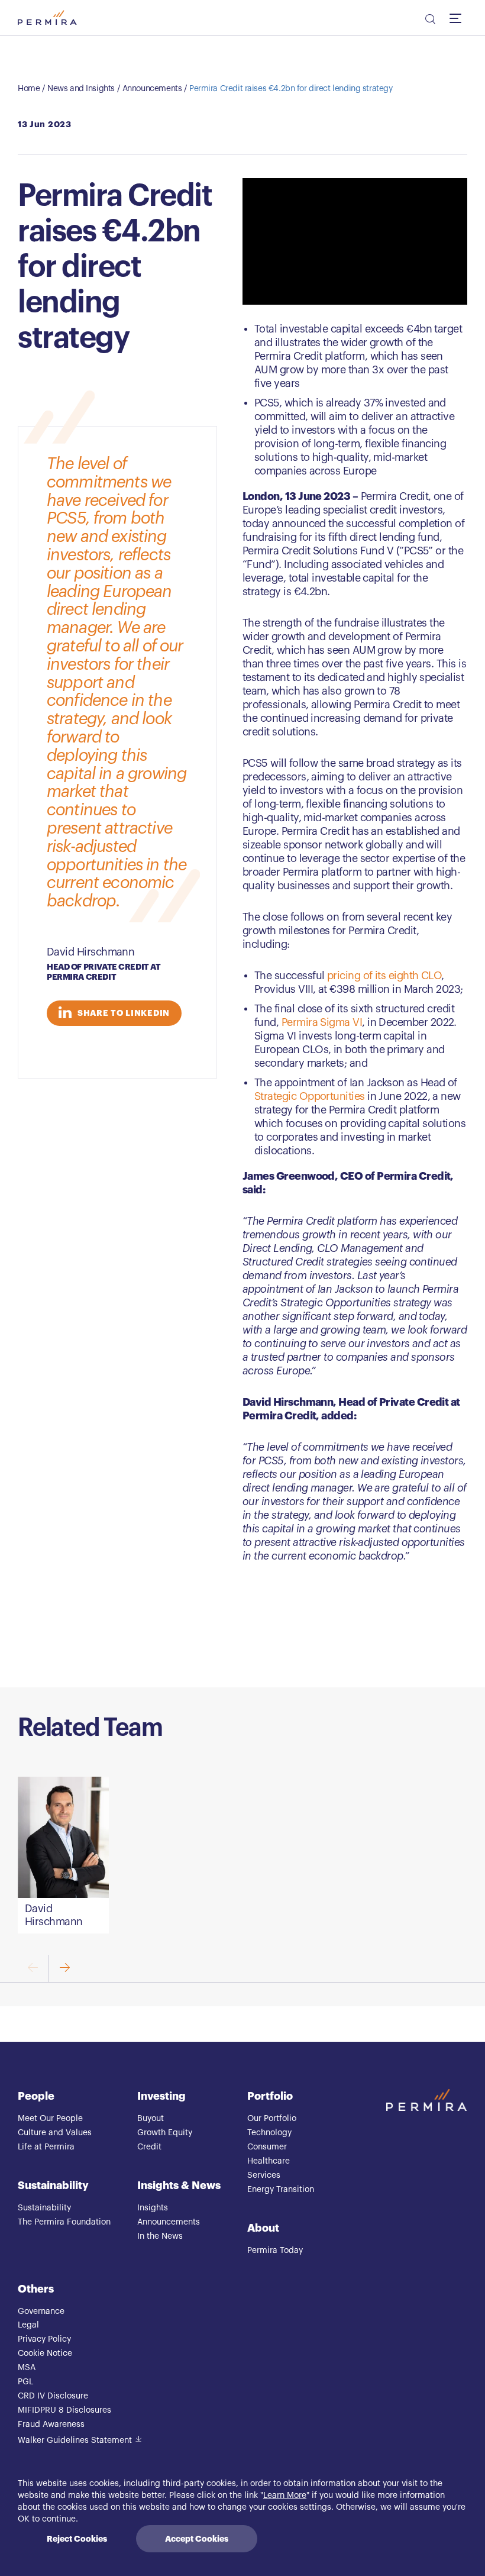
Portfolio (270, 2096)
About (263, 2228)
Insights (153, 2208)
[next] (64, 1969)
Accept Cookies (197, 2539)
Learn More (285, 2496)
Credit (149, 2147)
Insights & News (179, 2186)
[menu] (458, 18)
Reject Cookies (77, 2539)
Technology (269, 2133)
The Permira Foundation (64, 2222)
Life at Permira (46, 2147)
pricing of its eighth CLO (384, 976)
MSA (27, 2368)
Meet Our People (50, 2119)
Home (29, 89)
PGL (25, 2382)
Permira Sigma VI (322, 1022)
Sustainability (53, 2186)
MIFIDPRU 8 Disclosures (64, 2410)
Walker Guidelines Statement (75, 2441)
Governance (41, 2312)
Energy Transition (281, 2190)
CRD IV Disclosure (53, 2396)
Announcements (152, 89)
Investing (161, 2096)
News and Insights (81, 89)
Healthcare (269, 2161)
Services (264, 2175)
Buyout (151, 2119)
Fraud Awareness (51, 2425)
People (36, 2096)
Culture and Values (55, 2133)
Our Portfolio (272, 2119)
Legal (28, 2325)
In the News (160, 2236)
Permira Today (275, 2251)
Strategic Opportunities (310, 1096)
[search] (429, 21)
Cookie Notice (45, 2354)
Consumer (267, 2147)
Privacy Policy (44, 2339)
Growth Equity (165, 2133)
